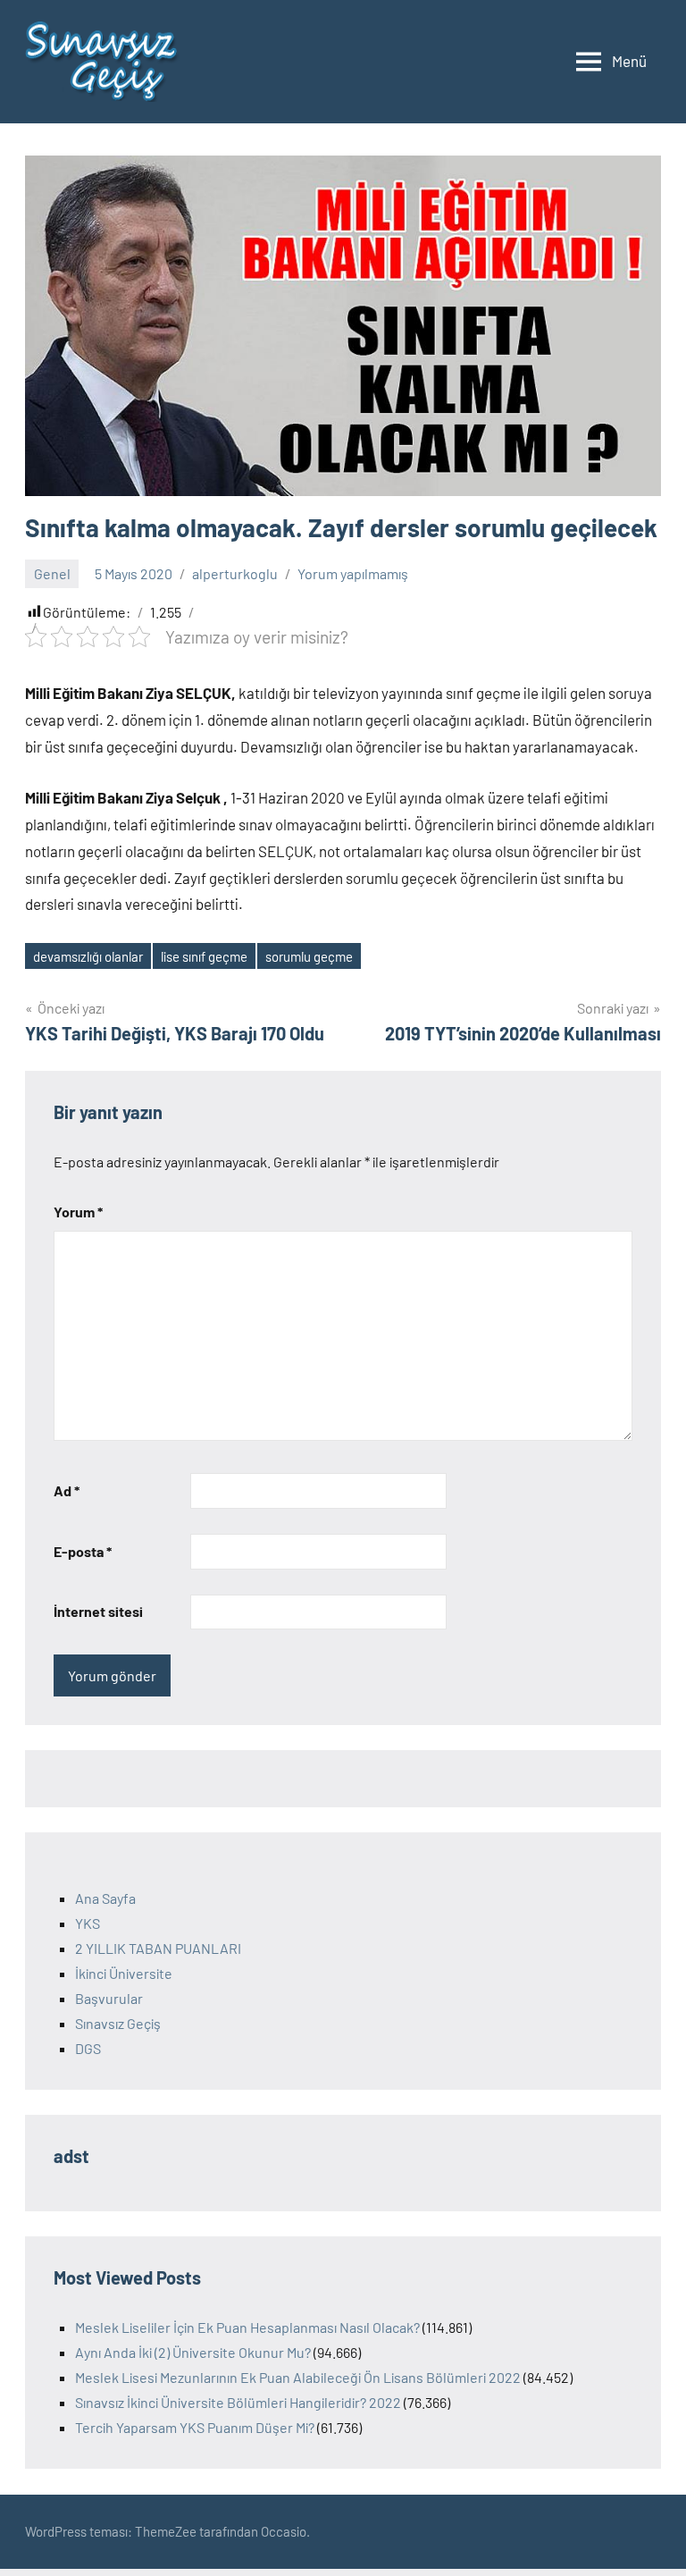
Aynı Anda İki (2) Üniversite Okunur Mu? (193, 2352)
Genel (52, 573)
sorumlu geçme (309, 956)
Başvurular (109, 1998)
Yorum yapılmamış (353, 573)
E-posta (83, 1551)
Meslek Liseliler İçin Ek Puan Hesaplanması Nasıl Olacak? (247, 2327)
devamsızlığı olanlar (88, 956)
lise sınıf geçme (204, 956)
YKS (88, 1923)
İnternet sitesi (98, 1611)
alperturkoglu (235, 573)
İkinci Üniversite (124, 1973)
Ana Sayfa (105, 1898)
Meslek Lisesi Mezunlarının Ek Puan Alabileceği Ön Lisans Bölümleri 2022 (298, 2377)
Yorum (78, 1212)
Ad (67, 1490)
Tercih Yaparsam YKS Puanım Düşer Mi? (195, 2427)
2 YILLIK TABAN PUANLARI (158, 1948)
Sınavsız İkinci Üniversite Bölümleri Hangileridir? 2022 (238, 2402)
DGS (88, 2048)
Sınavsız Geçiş (118, 2023)
